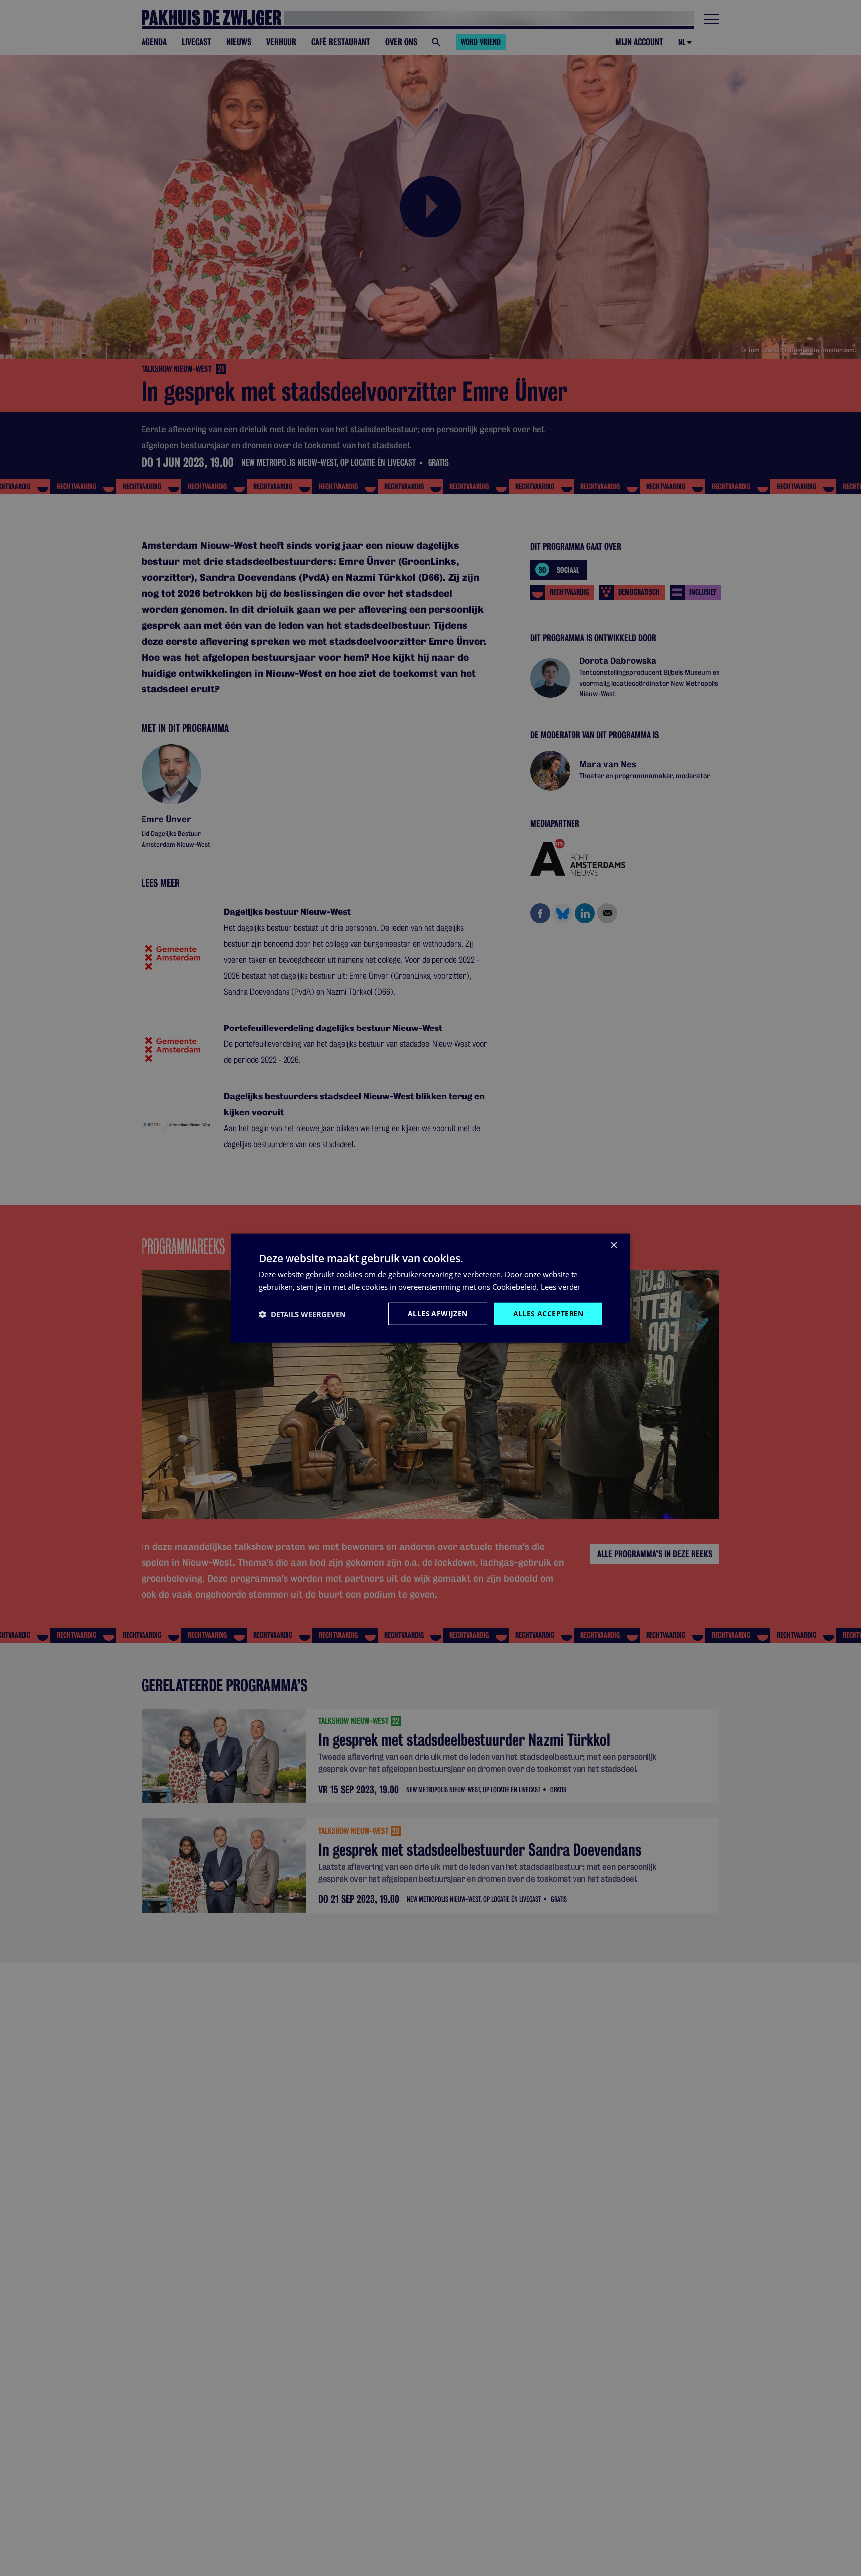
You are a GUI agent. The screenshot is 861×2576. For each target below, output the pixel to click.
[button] (302, 1314)
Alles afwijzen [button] (438, 1313)
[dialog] (430, 1288)
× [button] (614, 1245)
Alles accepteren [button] (548, 1313)
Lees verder (561, 1286)
